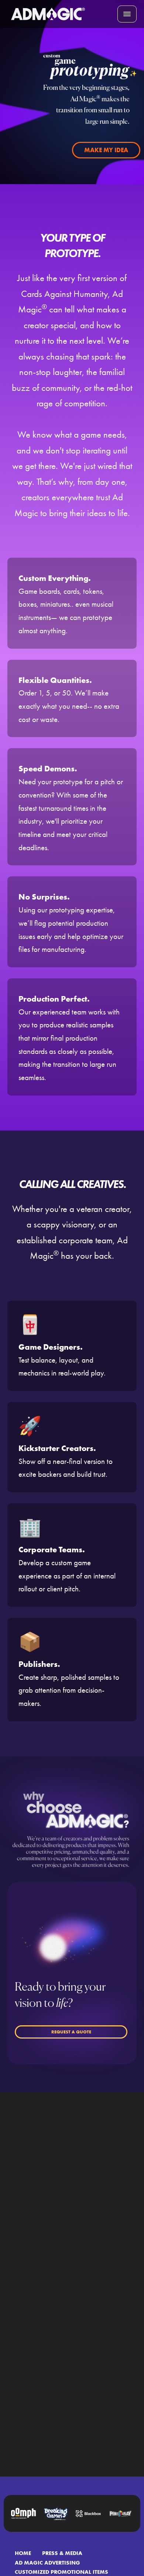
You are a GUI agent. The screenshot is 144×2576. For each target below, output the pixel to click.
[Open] (127, 14)
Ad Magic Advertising (47, 2563)
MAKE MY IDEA (106, 150)
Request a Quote (71, 2032)
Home (23, 2553)
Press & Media (62, 2553)
